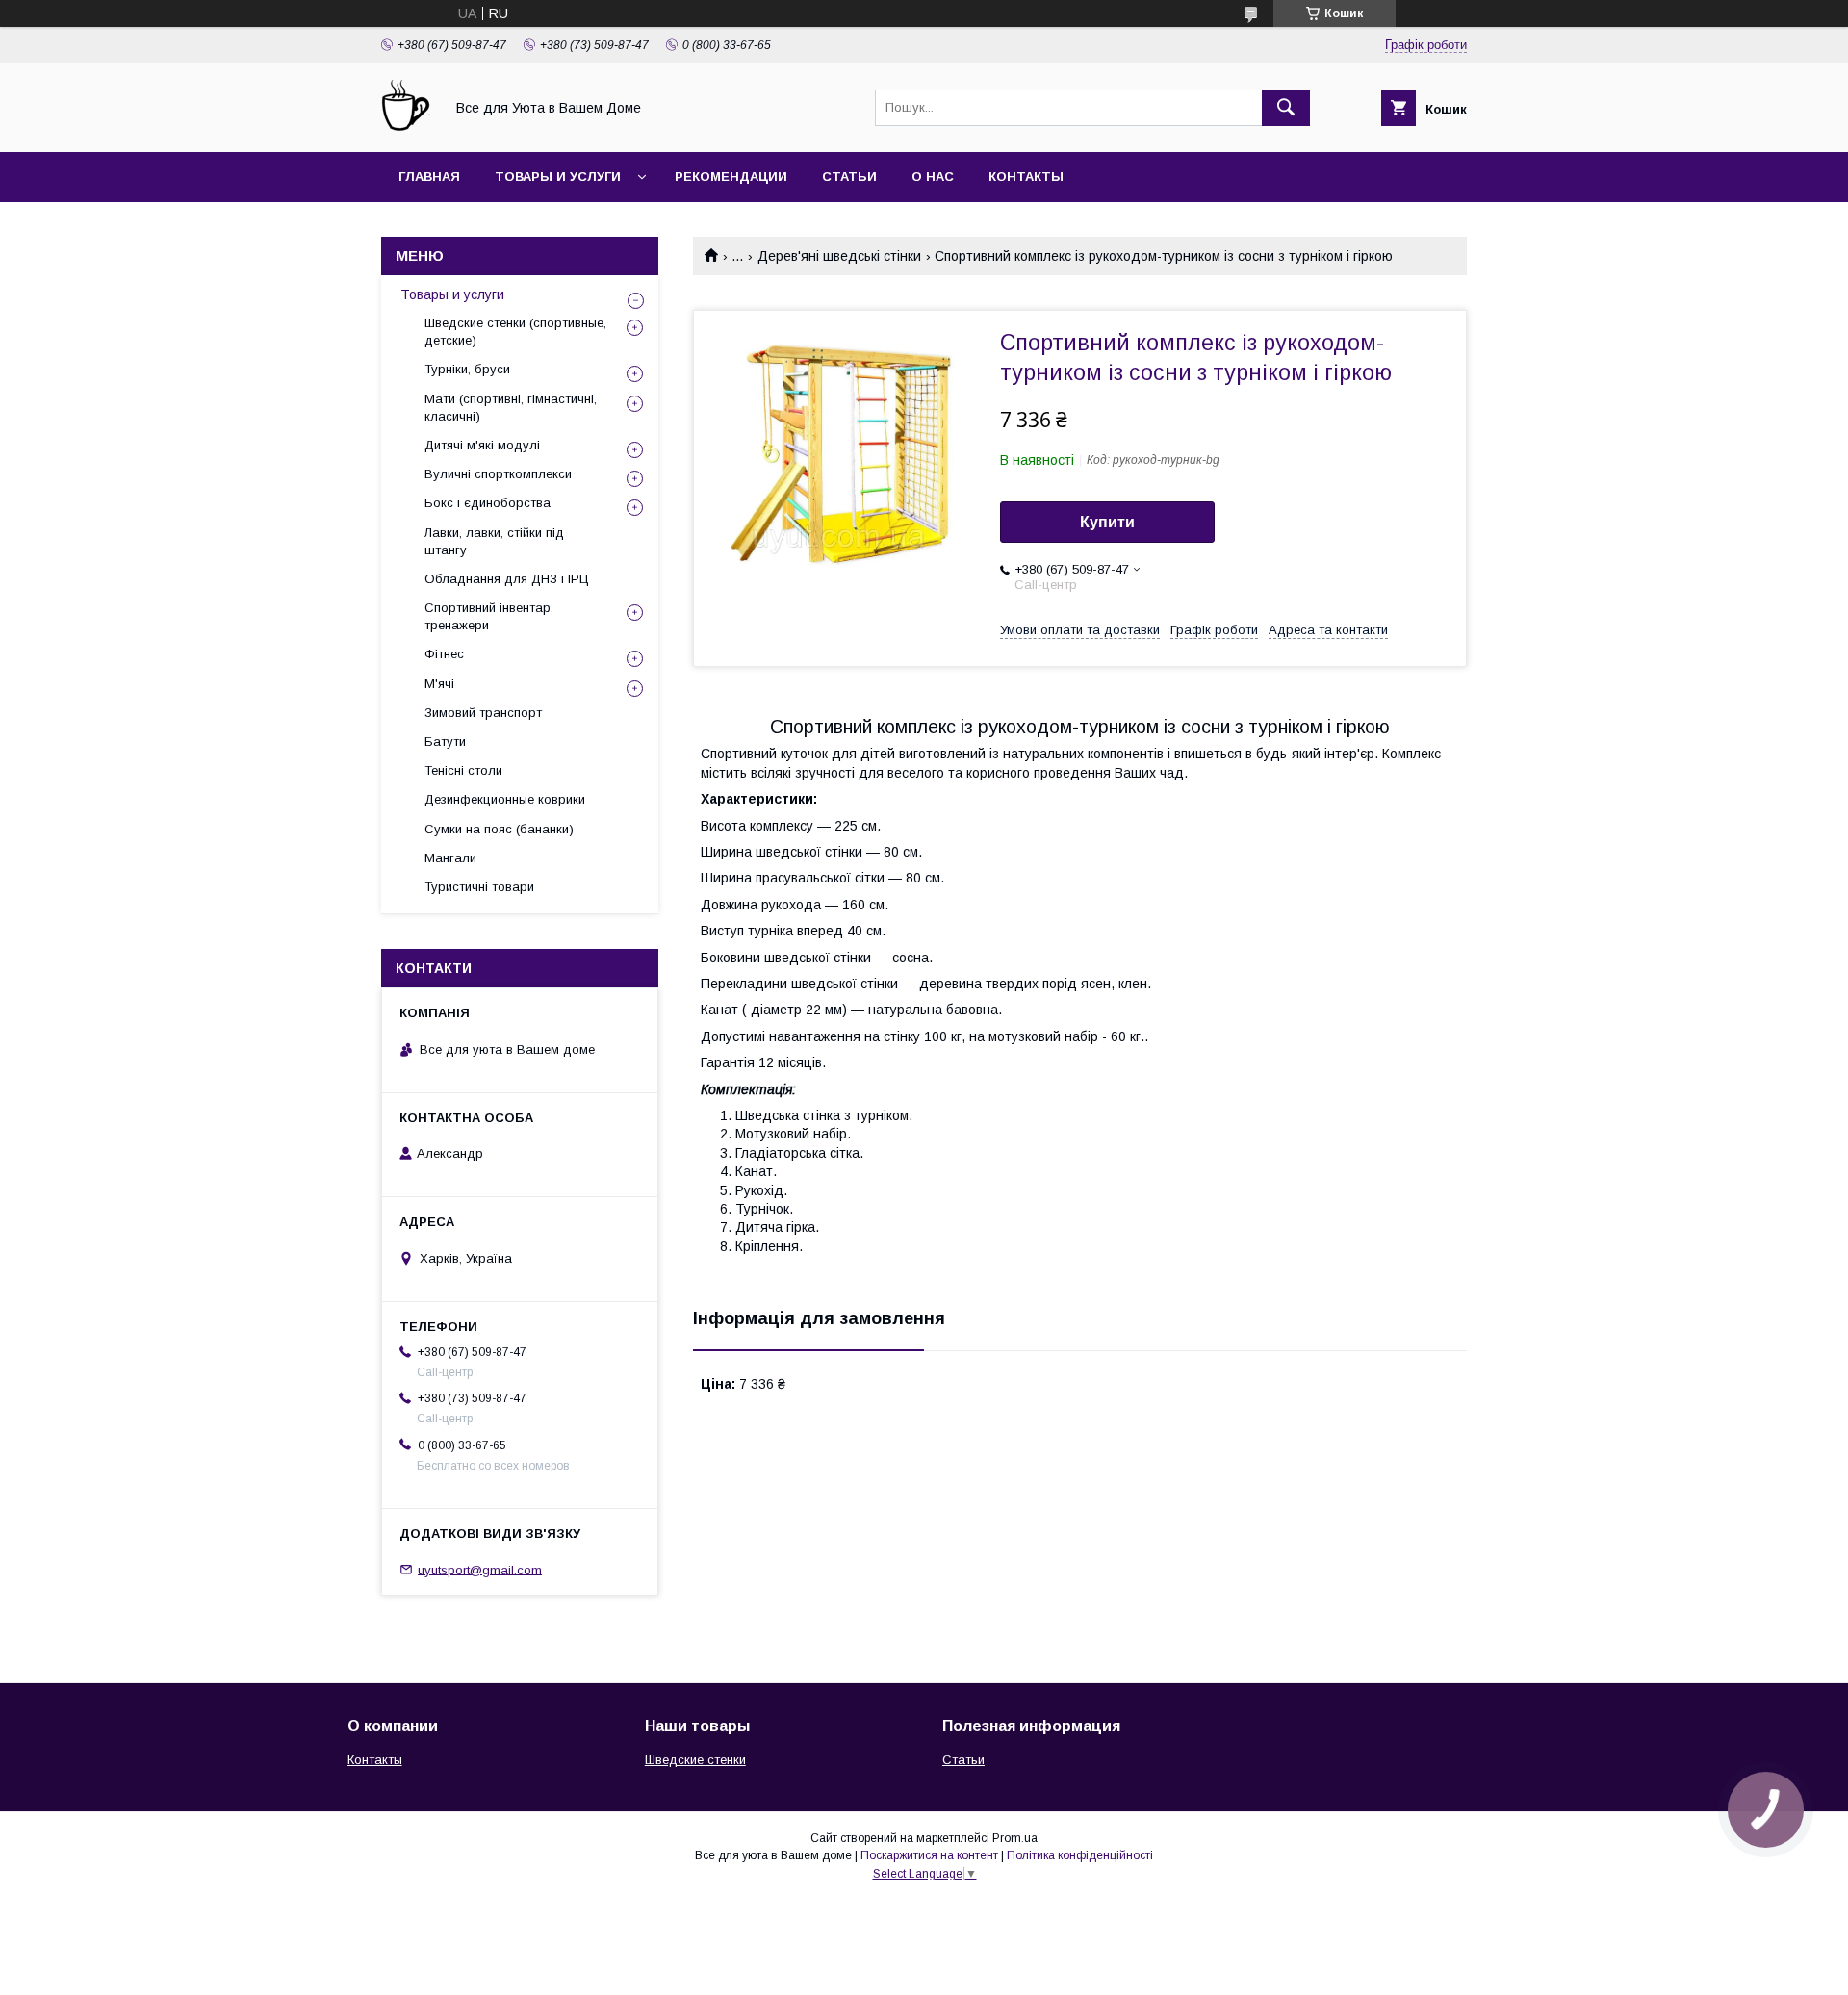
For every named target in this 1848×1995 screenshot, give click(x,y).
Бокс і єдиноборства (488, 503)
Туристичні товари (479, 887)
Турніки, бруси (467, 369)
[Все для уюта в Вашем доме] (407, 127)
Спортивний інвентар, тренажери (489, 616)
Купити (1107, 522)
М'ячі (439, 684)
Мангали (450, 858)
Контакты (1026, 177)
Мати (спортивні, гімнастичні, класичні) (511, 408)
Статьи (849, 177)
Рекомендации (731, 177)
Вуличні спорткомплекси (498, 474)
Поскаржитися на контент (929, 1855)
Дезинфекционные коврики (505, 799)
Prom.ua (1015, 1838)
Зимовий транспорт (483, 713)
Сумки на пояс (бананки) (499, 829)
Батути (445, 742)
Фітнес (444, 654)
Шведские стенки (695, 1760)
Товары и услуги (558, 177)
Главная (429, 177)
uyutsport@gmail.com (480, 1569)
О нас (933, 177)
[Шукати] (1286, 108)
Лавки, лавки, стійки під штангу (494, 541)
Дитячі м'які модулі (482, 445)
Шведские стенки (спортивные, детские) (515, 332)
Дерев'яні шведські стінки (839, 256)
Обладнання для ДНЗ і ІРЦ (507, 579)
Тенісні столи (463, 770)
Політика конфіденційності (1080, 1855)
